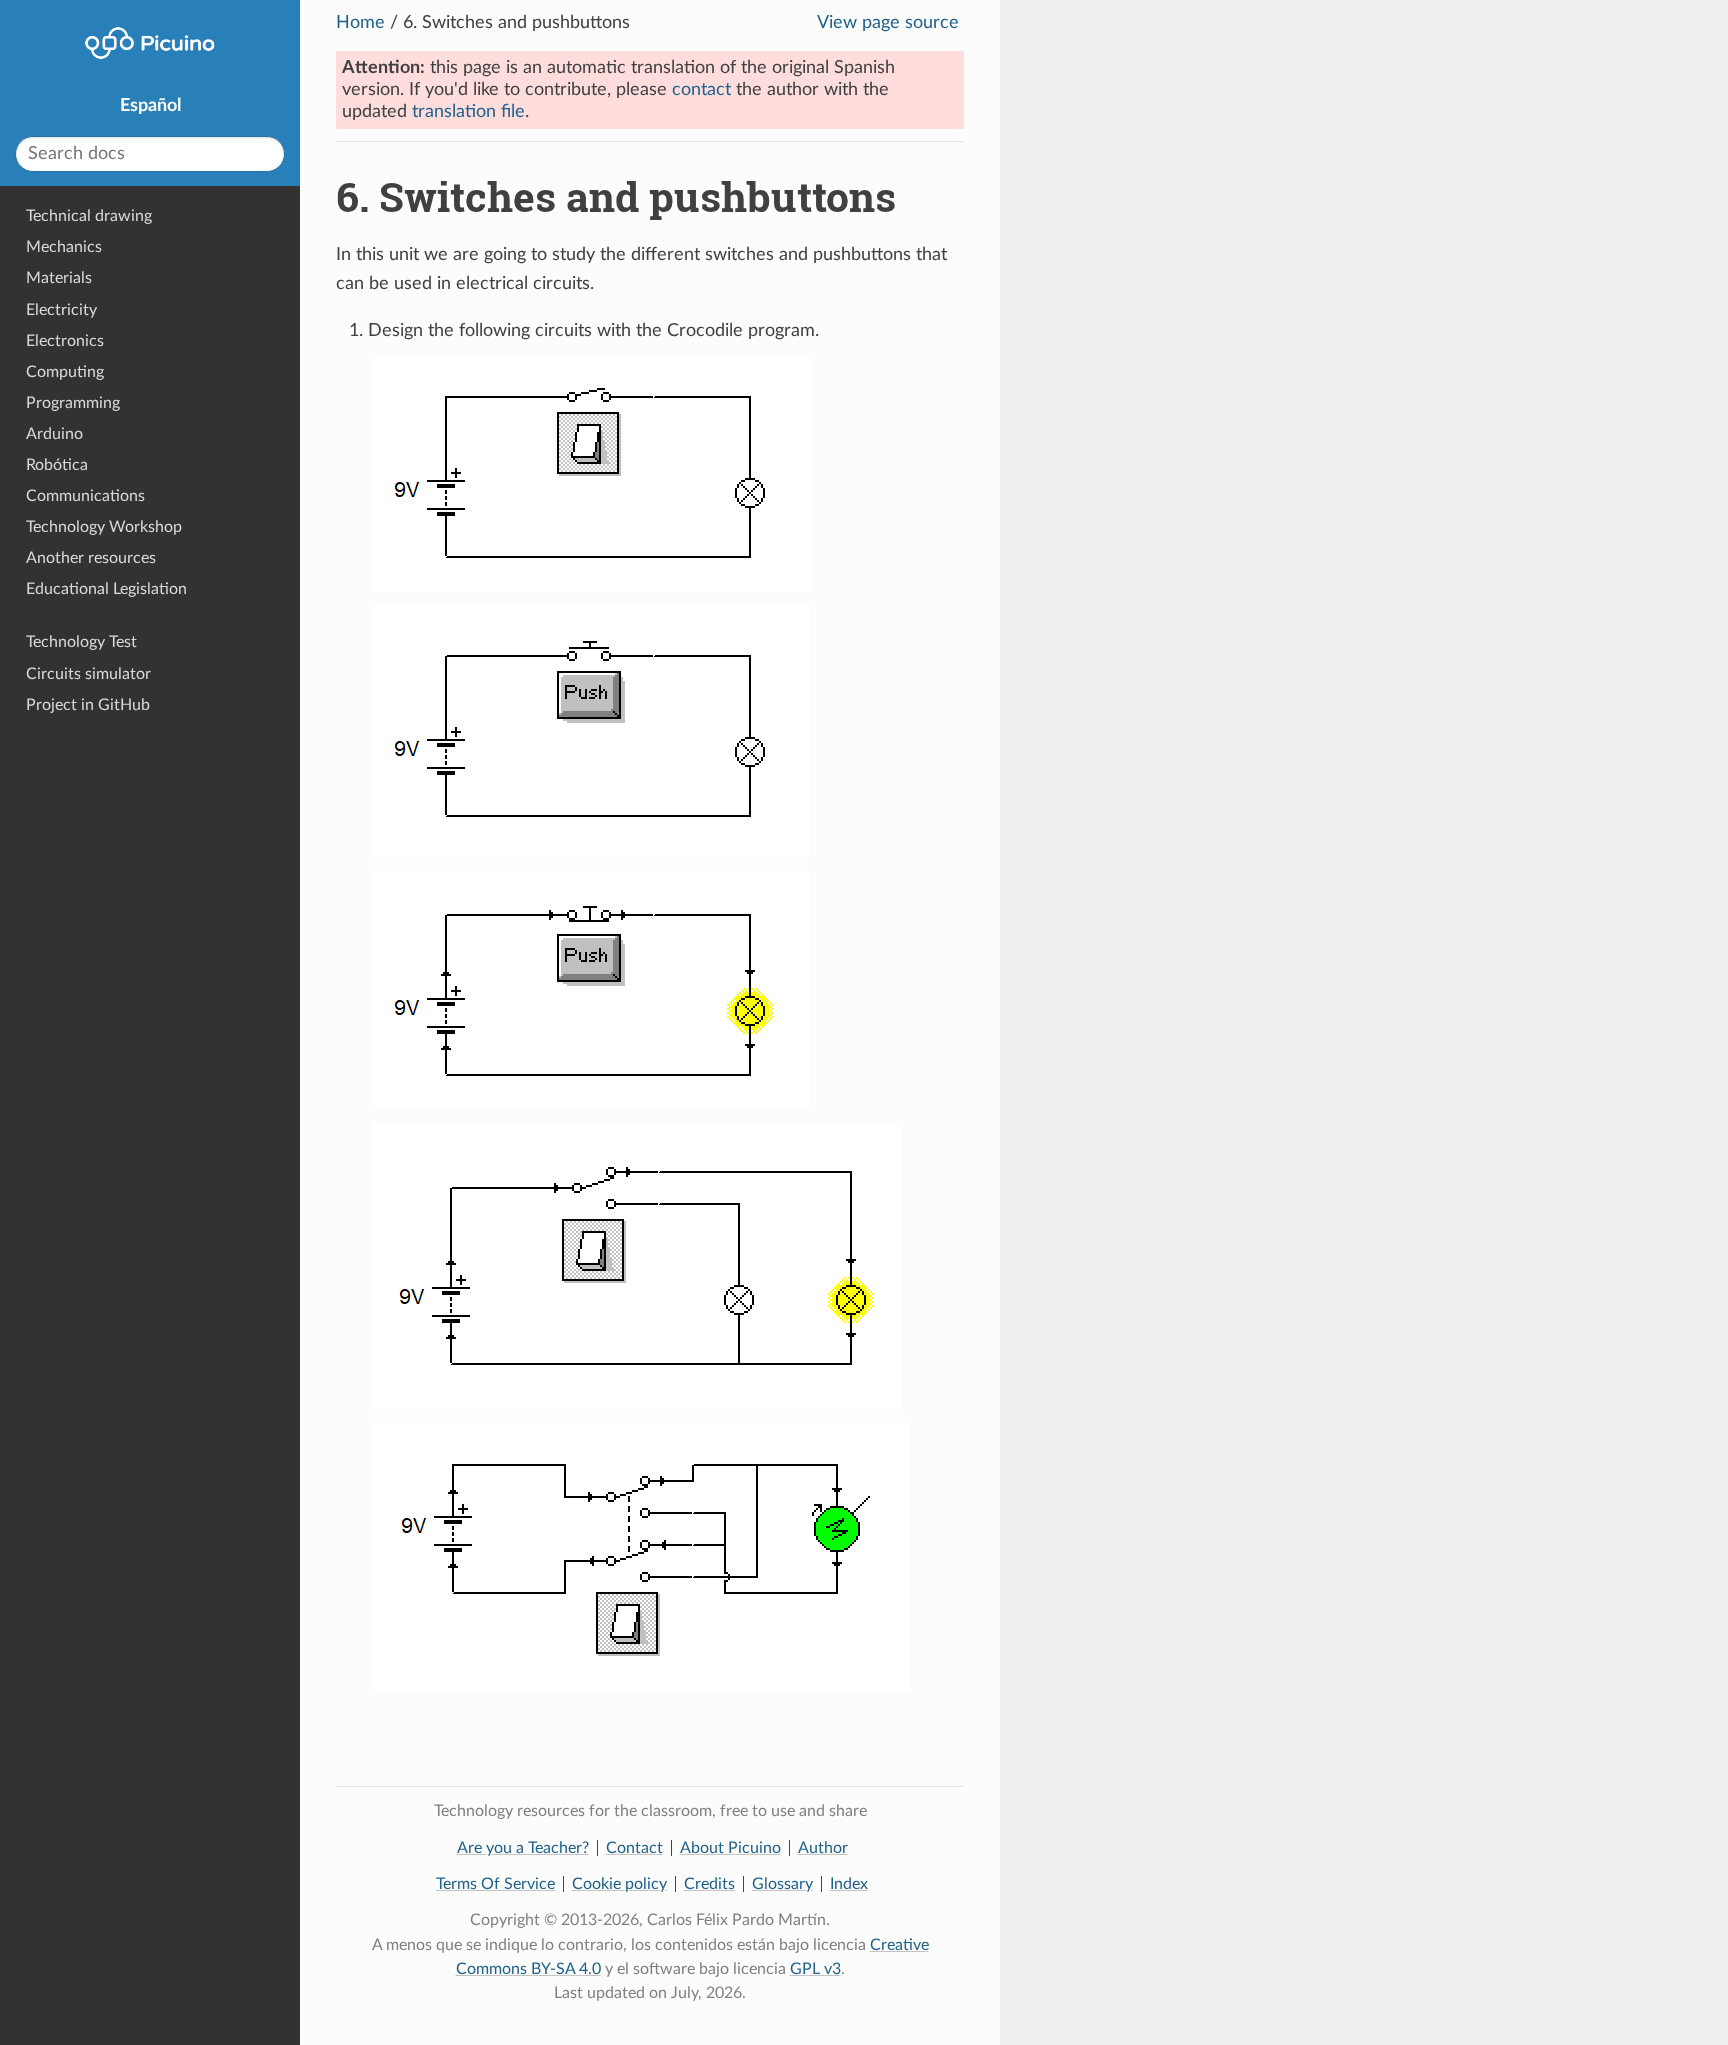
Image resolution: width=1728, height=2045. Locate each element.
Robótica (57, 465)
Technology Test (81, 642)
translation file (468, 112)
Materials (59, 278)
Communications (85, 496)
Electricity (61, 310)
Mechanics (64, 247)
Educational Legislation (106, 589)
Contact (634, 1848)
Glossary (782, 1884)
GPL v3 (815, 1969)
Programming (73, 403)
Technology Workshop (104, 527)
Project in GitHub (88, 705)
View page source (888, 23)
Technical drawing (89, 216)
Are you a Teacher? (523, 1848)
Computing (65, 372)
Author (823, 1848)
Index (849, 1884)
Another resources (91, 558)
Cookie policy (619, 1884)
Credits (709, 1884)
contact (701, 90)
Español (150, 106)
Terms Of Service (495, 1884)
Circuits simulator (88, 674)
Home (360, 23)
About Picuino (730, 1848)
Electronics (65, 341)
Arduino (54, 434)
